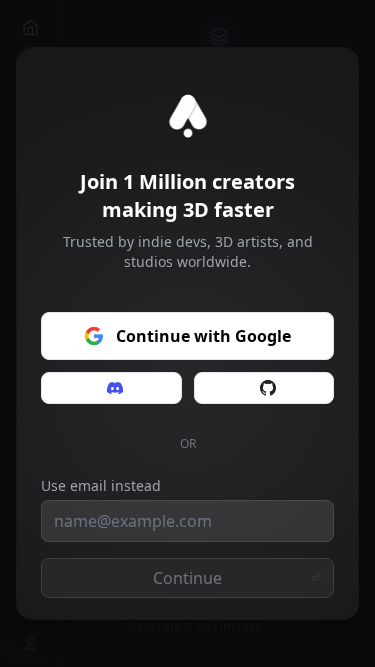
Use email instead (101, 485)
